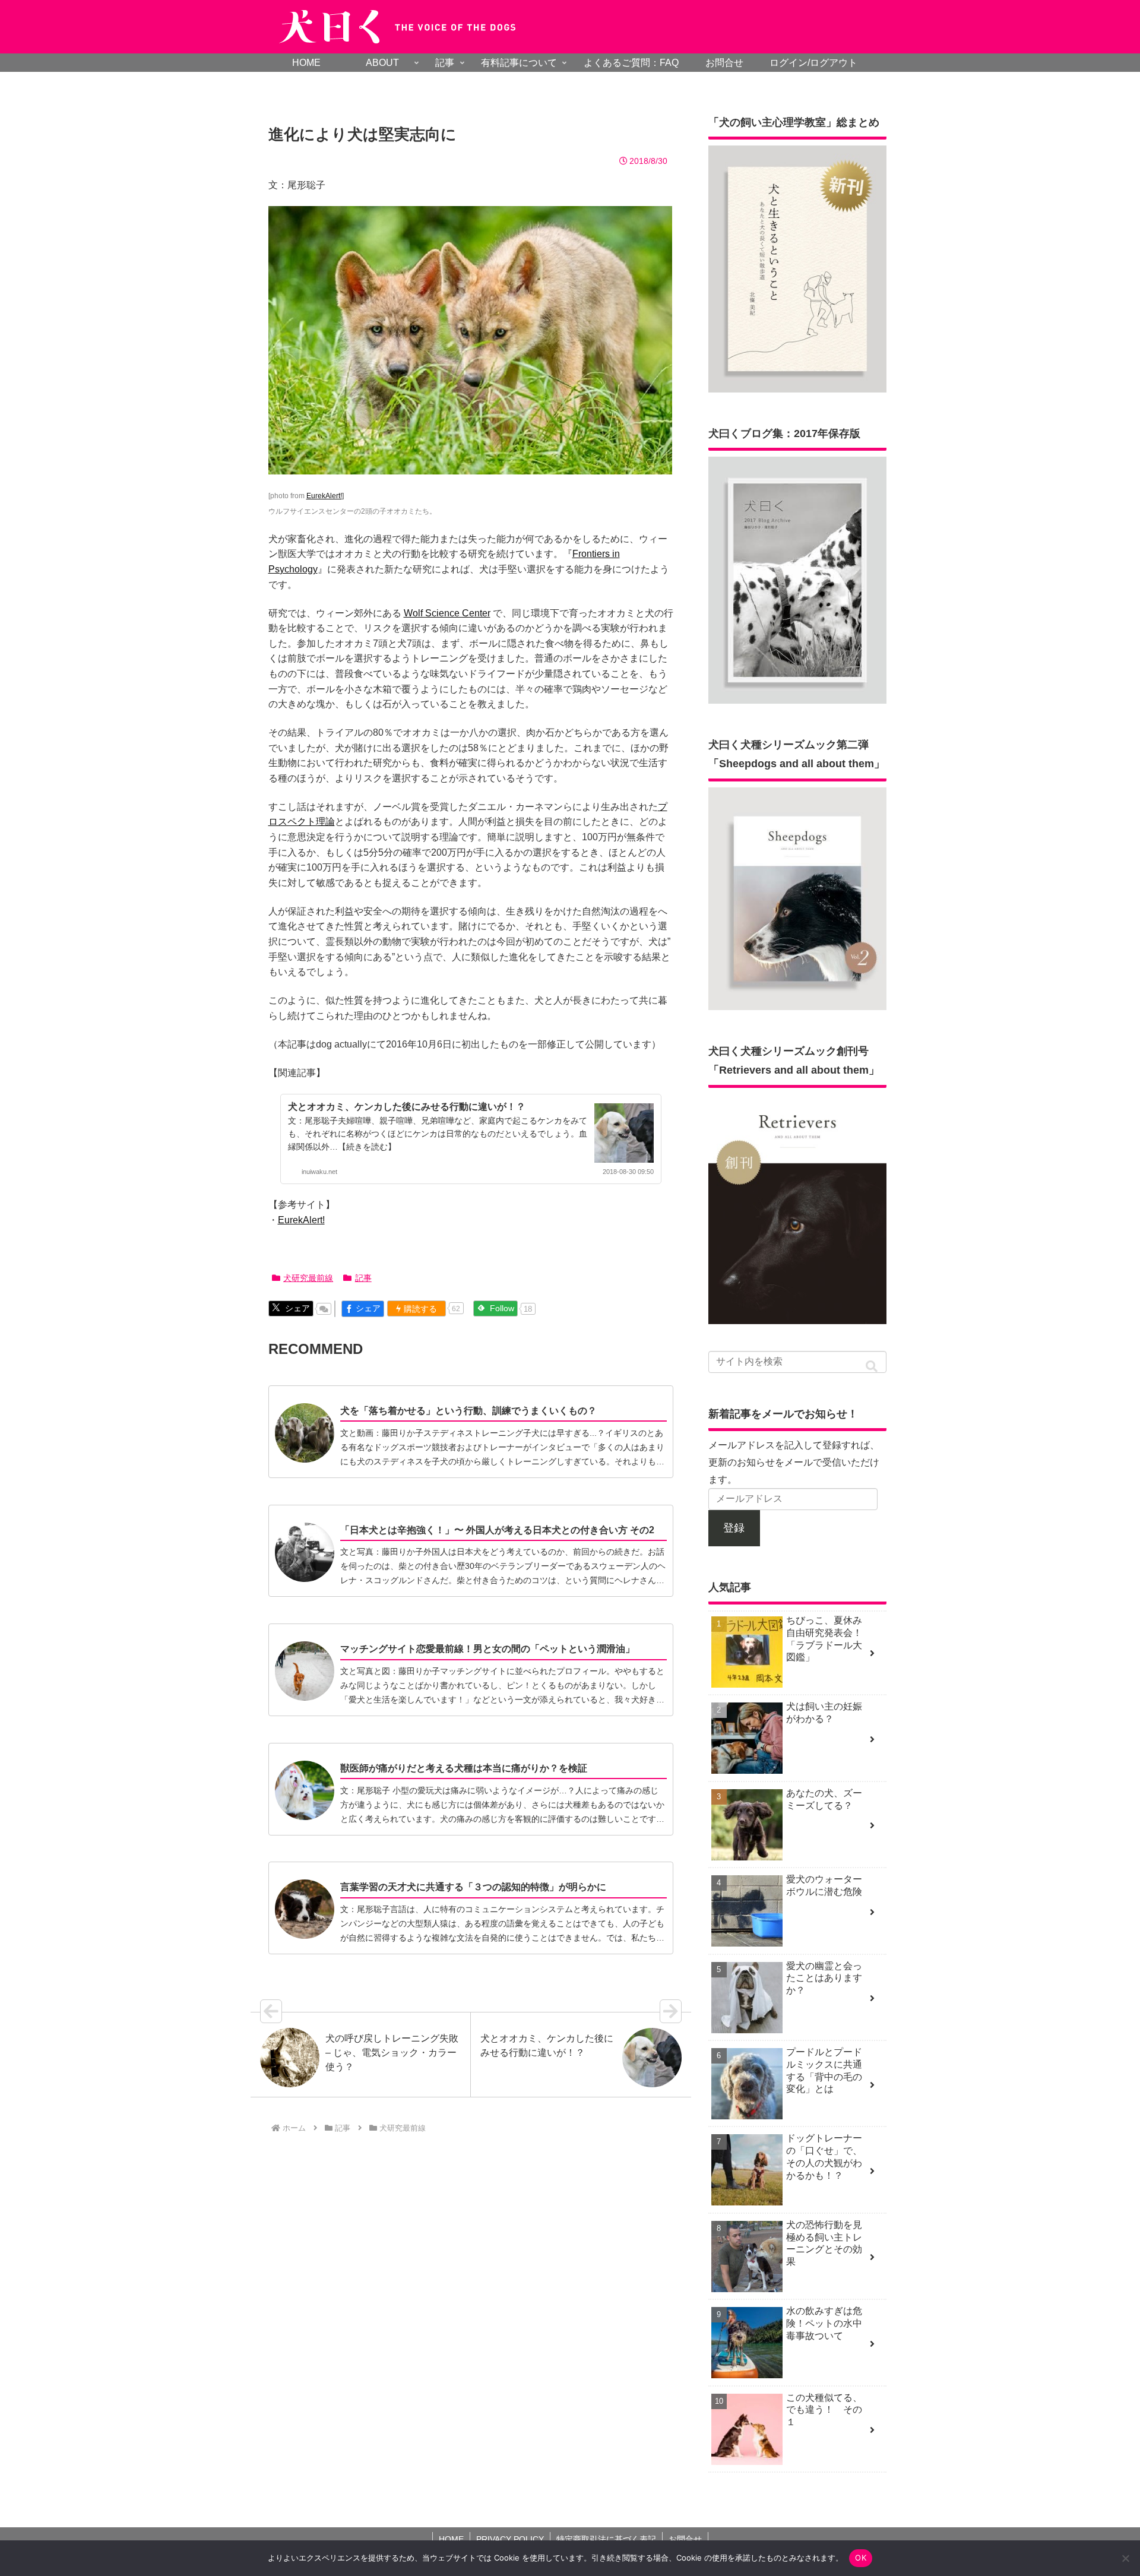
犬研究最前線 (308, 1278)
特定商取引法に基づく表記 (606, 2539)
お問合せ (685, 2539)
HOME (451, 2539)
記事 (363, 1278)
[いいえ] (1125, 2558)
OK (861, 2558)
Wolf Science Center (447, 613)
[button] (872, 1367)
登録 (734, 1528)
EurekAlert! (324, 496)
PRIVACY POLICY (510, 2539)
